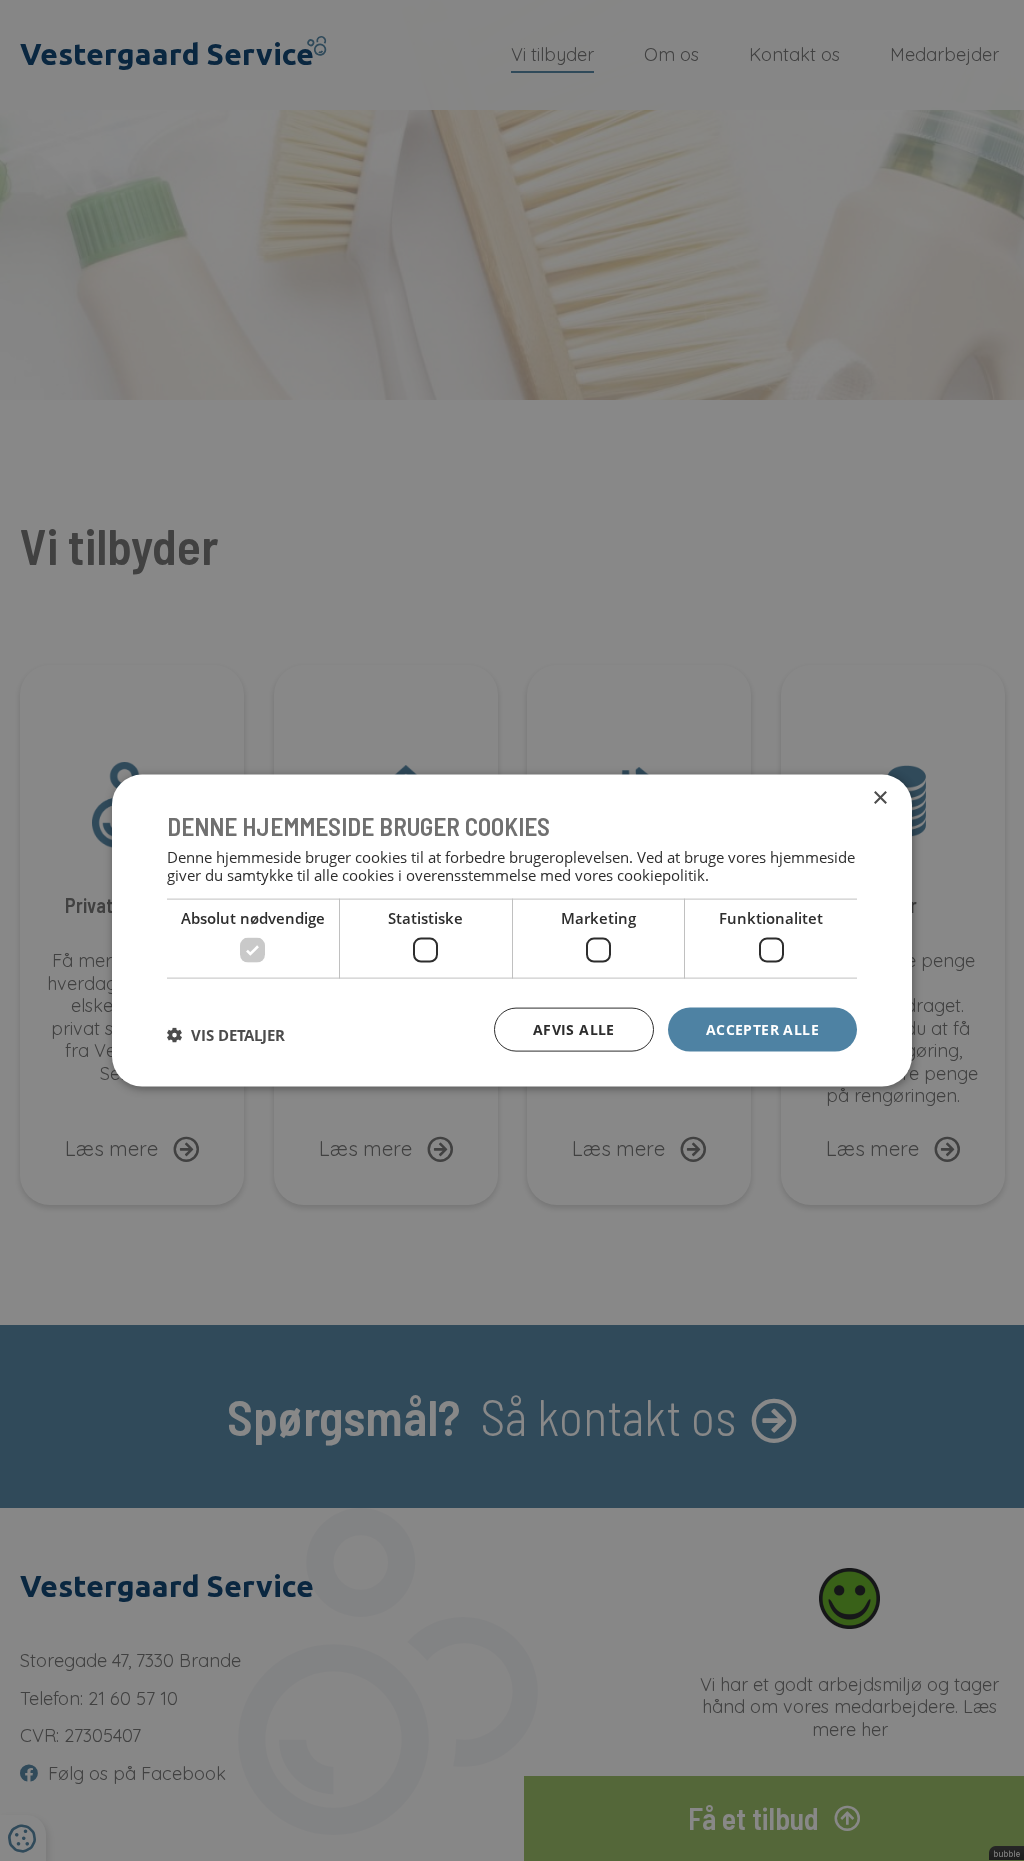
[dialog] (512, 930)
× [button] (879, 797)
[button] (226, 1034)
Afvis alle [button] (574, 1028)
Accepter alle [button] (762, 1028)
